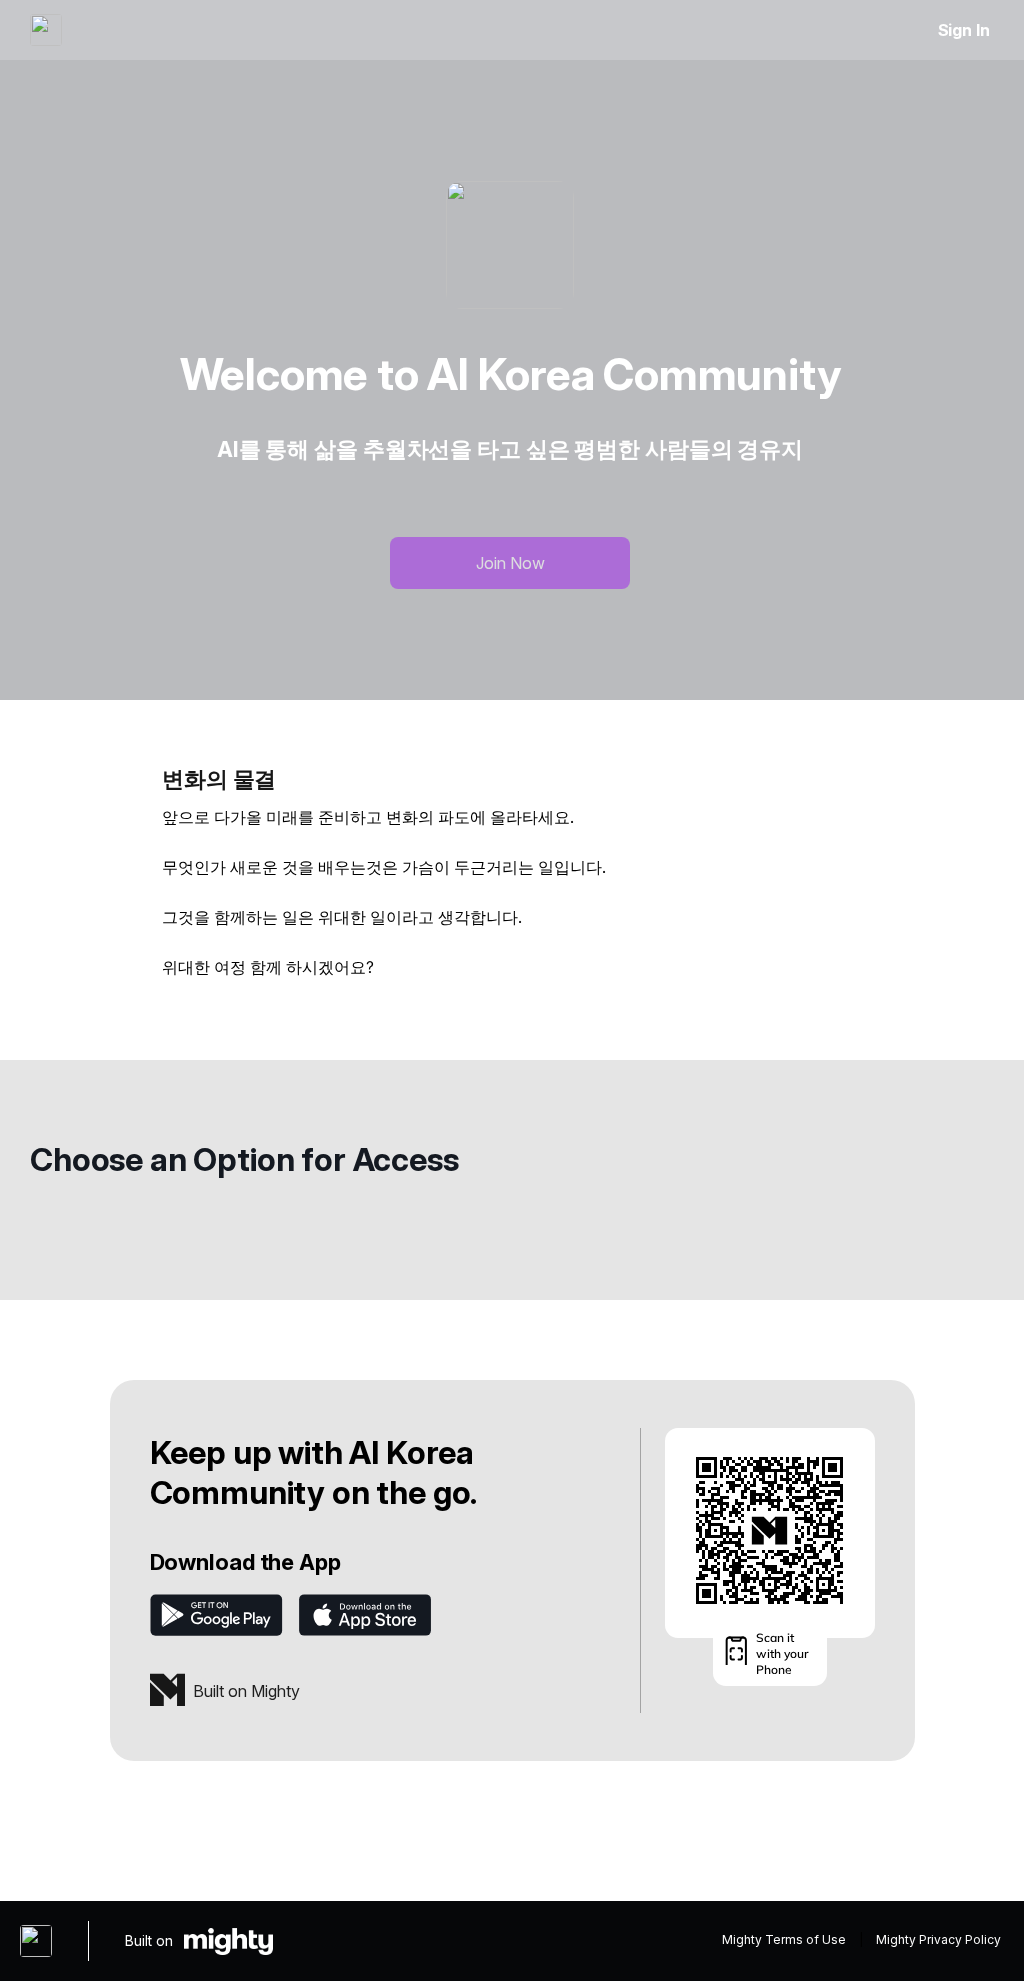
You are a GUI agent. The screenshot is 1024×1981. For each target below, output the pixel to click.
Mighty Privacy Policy (938, 1939)
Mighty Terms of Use (784, 1939)
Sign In (964, 30)
